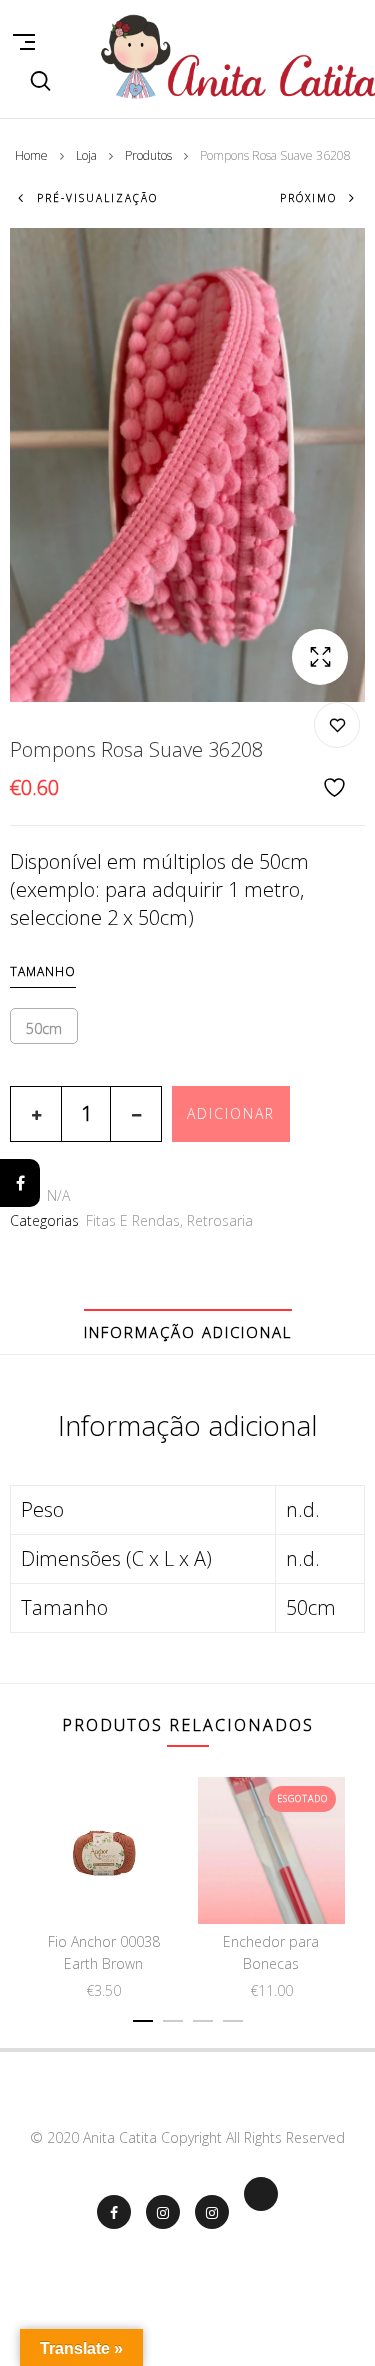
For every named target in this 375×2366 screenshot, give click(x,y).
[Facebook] (20, 1183)
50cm (44, 1028)
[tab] (188, 1332)
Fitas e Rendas (133, 1220)
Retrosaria (220, 1220)
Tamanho (43, 971)
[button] (320, 657)
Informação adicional (188, 1332)
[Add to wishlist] (337, 751)
